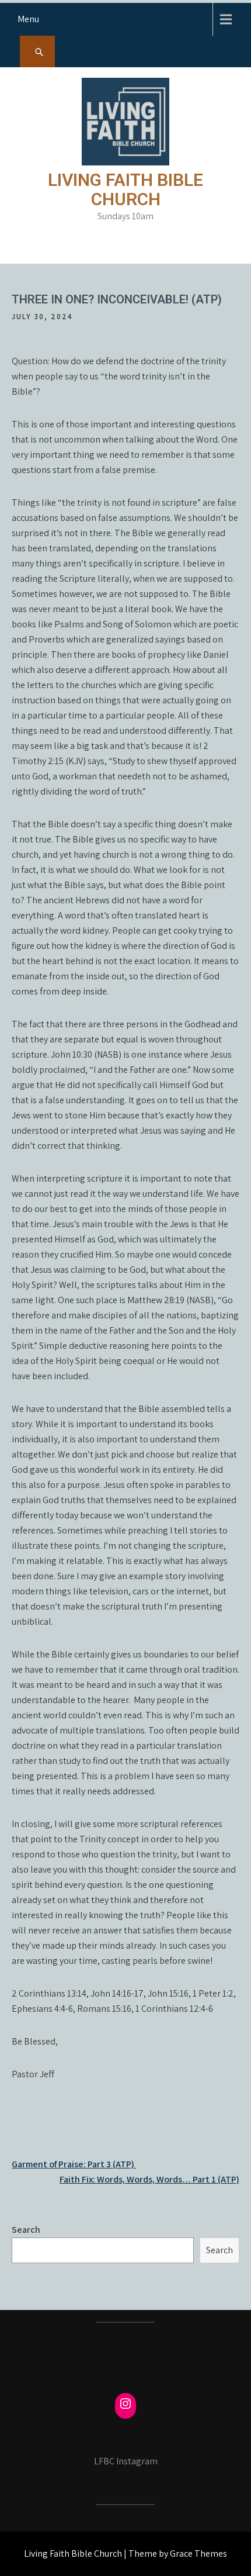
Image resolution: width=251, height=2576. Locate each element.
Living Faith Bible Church (125, 189)
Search (26, 2230)
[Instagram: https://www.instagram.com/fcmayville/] (125, 2404)
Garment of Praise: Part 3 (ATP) (74, 2164)
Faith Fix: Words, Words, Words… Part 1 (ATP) (149, 2179)
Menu (28, 19)
